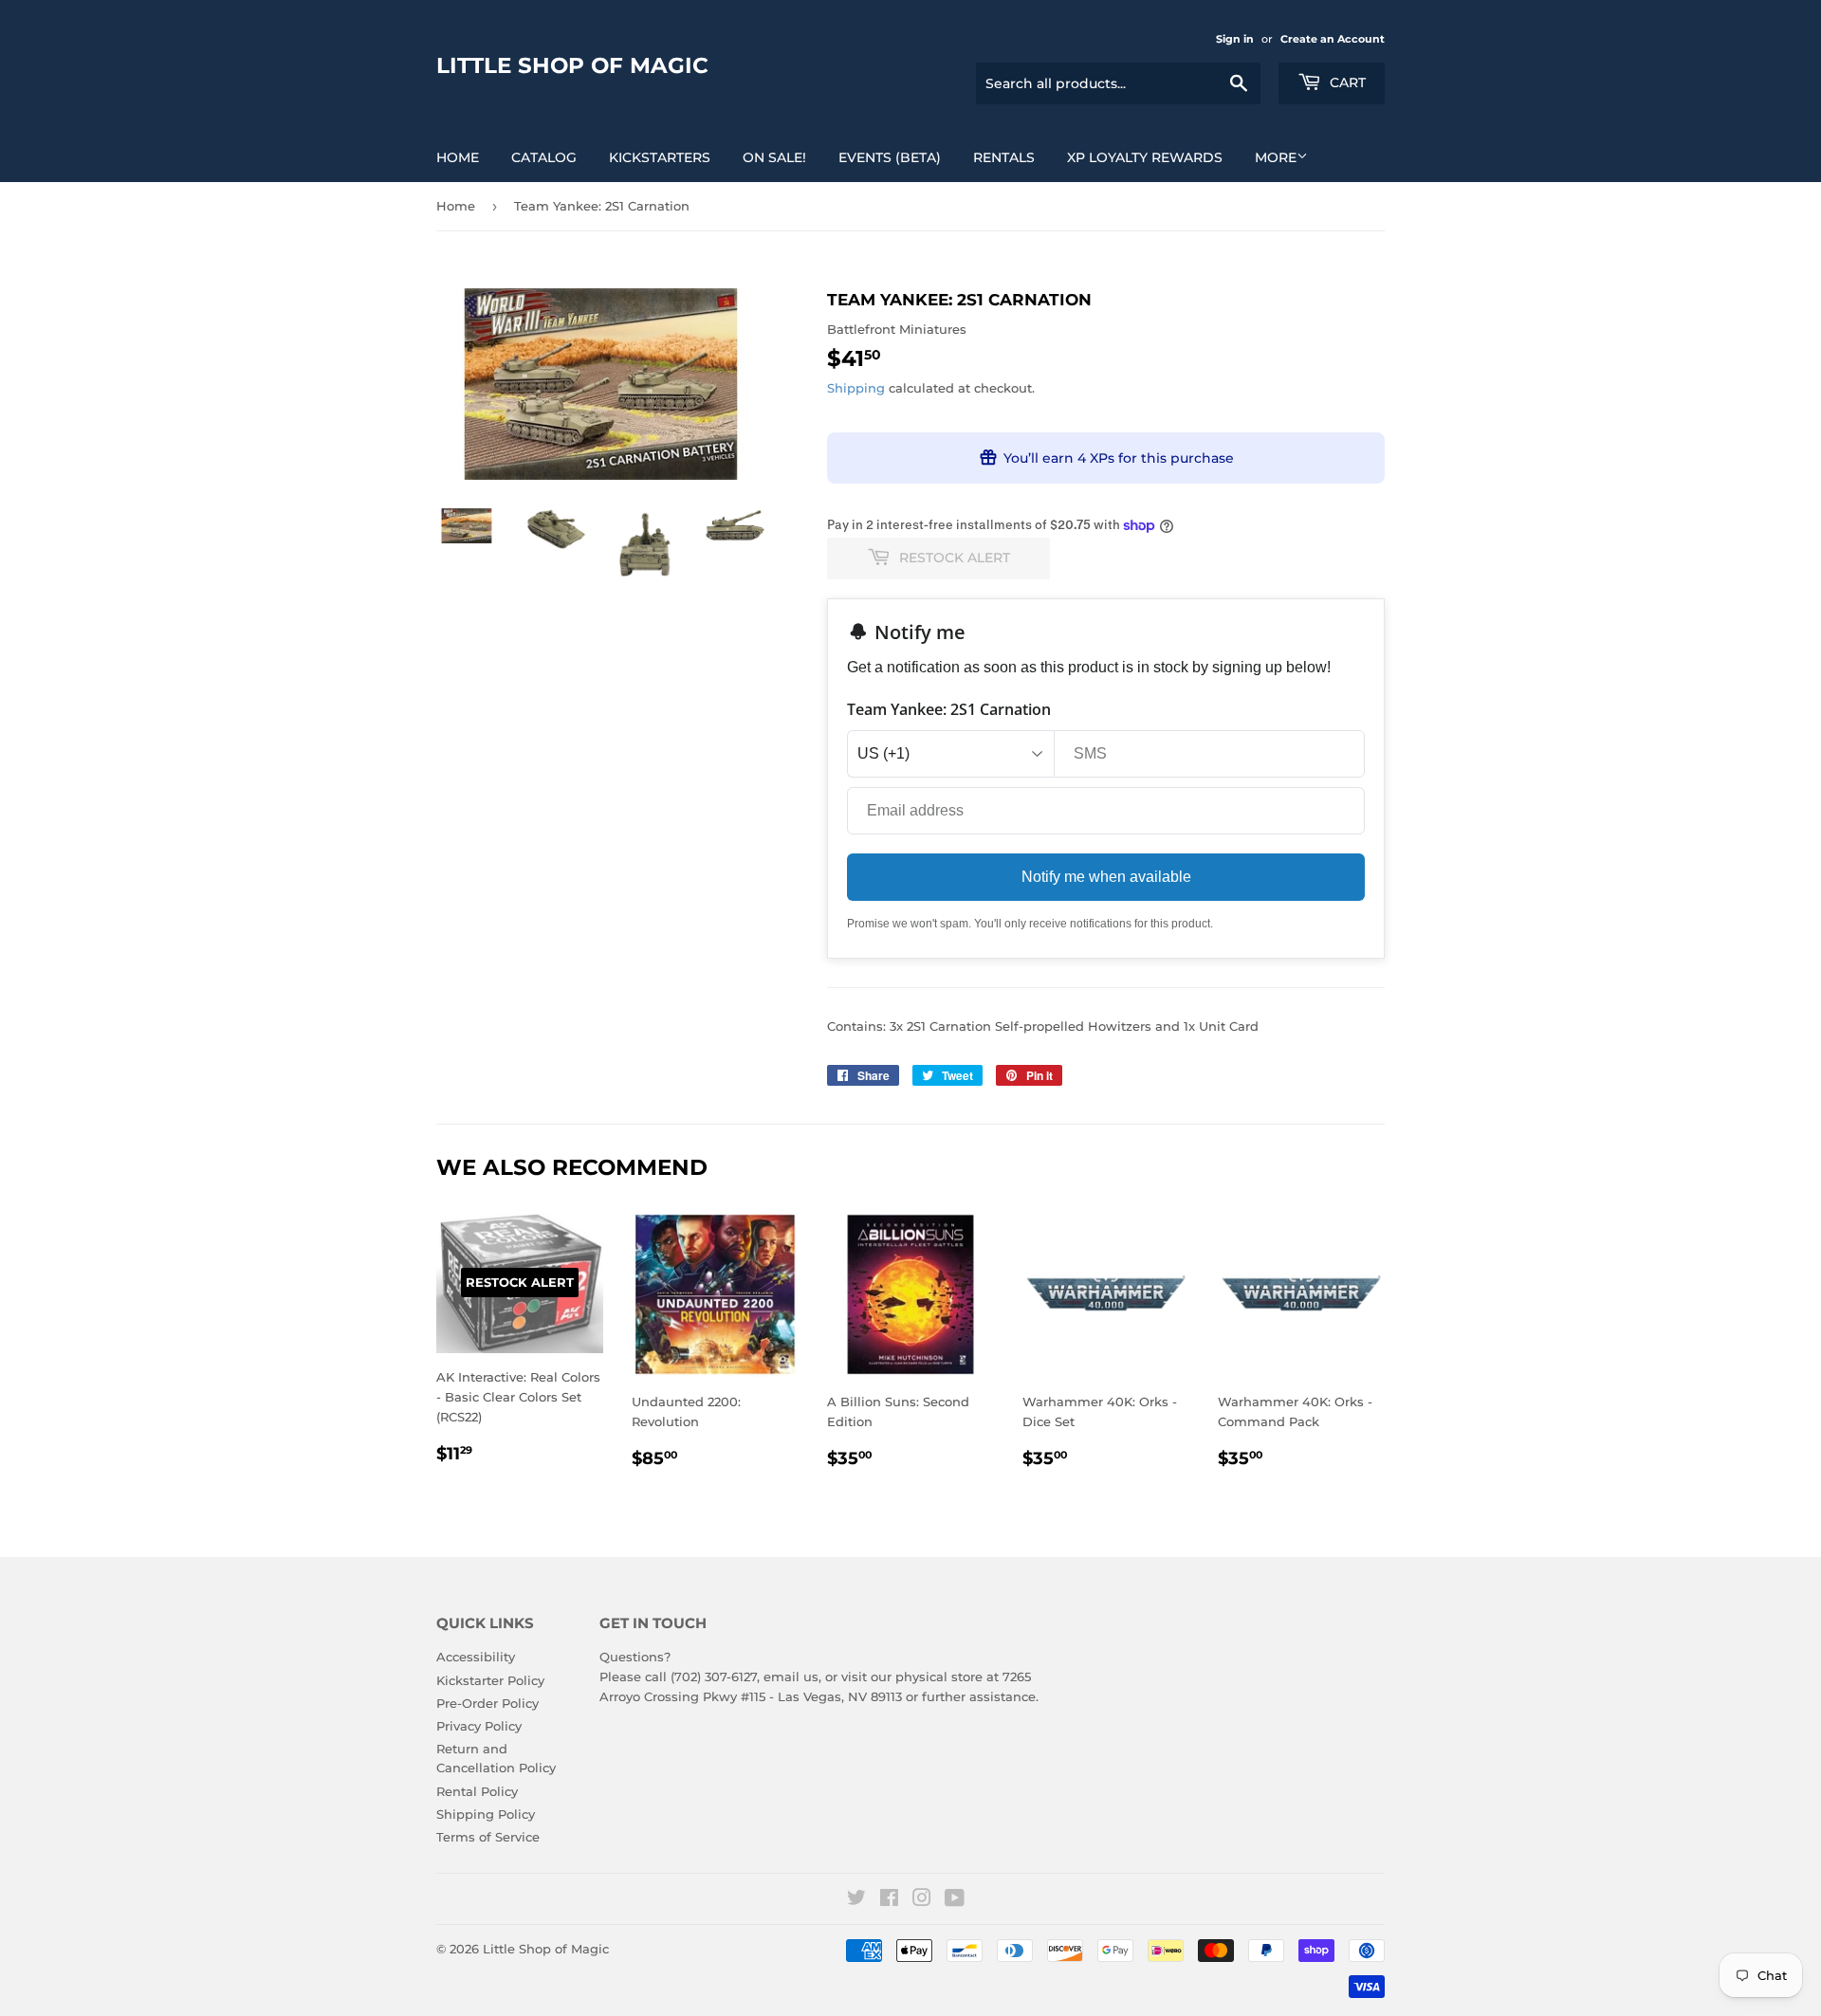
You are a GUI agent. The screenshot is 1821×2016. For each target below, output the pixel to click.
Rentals (1004, 157)
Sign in (1235, 39)
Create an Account (1333, 39)
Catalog (544, 157)
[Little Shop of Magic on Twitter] (856, 1900)
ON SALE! (774, 157)
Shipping (856, 388)
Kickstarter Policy (490, 1680)
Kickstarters (660, 157)
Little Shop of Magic (572, 65)
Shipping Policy (486, 1814)
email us (791, 1677)
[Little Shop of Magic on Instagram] (922, 1900)
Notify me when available (1106, 877)
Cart (1346, 82)
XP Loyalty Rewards (1145, 157)
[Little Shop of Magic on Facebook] (889, 1900)
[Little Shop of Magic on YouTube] (955, 1900)
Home (458, 157)
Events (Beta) (890, 157)
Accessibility (476, 1657)
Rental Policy (477, 1791)
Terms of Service (488, 1837)
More (1276, 157)
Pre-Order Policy (487, 1703)
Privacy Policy (479, 1726)
